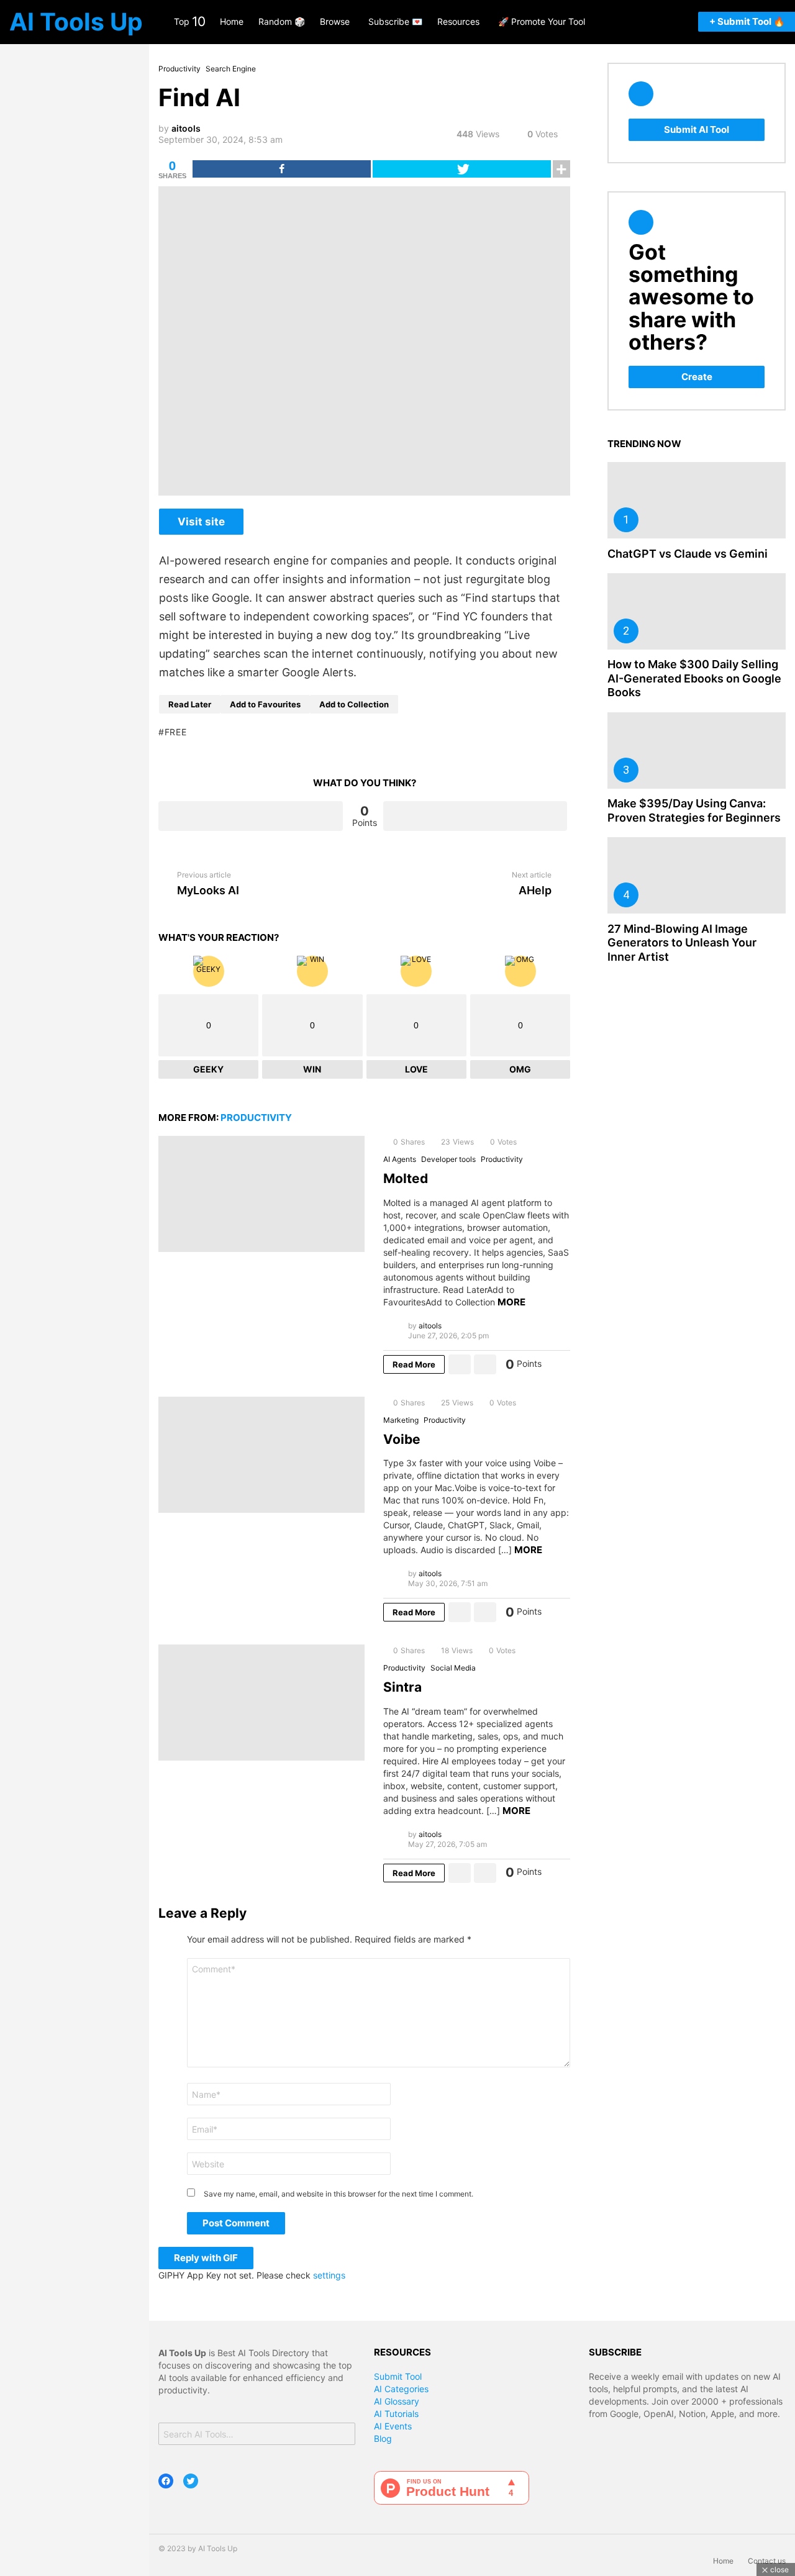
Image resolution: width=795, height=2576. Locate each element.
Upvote (251, 816)
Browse (335, 21)
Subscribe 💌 (395, 21)
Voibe (402, 1439)
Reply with (206, 2258)
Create (697, 377)
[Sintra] (261, 1703)
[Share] (282, 169)
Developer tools (448, 1159)
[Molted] (261, 1194)
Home (232, 21)
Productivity (256, 1118)
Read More (414, 1364)
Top (189, 21)
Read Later (190, 704)
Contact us (767, 2561)
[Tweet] (462, 169)
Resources (458, 21)
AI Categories (401, 2389)
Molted (406, 1178)
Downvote (475, 816)
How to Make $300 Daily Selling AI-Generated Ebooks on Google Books (694, 678)
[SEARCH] (648, 22)
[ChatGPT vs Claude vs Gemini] (697, 500)
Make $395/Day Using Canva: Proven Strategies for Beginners (694, 810)
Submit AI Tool (697, 129)
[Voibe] (261, 1455)
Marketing (401, 1420)
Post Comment (236, 2223)
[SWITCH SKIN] (681, 22)
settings (329, 2275)
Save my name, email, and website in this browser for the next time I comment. (338, 2194)
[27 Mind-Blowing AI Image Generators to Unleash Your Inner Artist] (697, 875)
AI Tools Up (76, 21)
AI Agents (400, 1159)
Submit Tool (398, 2376)
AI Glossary (397, 2401)
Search (342, 2435)
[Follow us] (630, 22)
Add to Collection (354, 704)
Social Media (453, 1668)
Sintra (402, 1687)
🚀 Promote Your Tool (542, 21)
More (511, 1302)
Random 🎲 (282, 21)
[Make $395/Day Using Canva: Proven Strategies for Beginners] (697, 751)
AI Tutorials (396, 2414)
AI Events (393, 2426)
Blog (383, 2438)
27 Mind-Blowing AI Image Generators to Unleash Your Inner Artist (682, 943)
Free (176, 732)
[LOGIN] (665, 22)
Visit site (201, 522)
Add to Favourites (265, 704)
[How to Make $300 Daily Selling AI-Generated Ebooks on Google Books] (697, 611)
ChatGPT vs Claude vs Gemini (688, 554)
